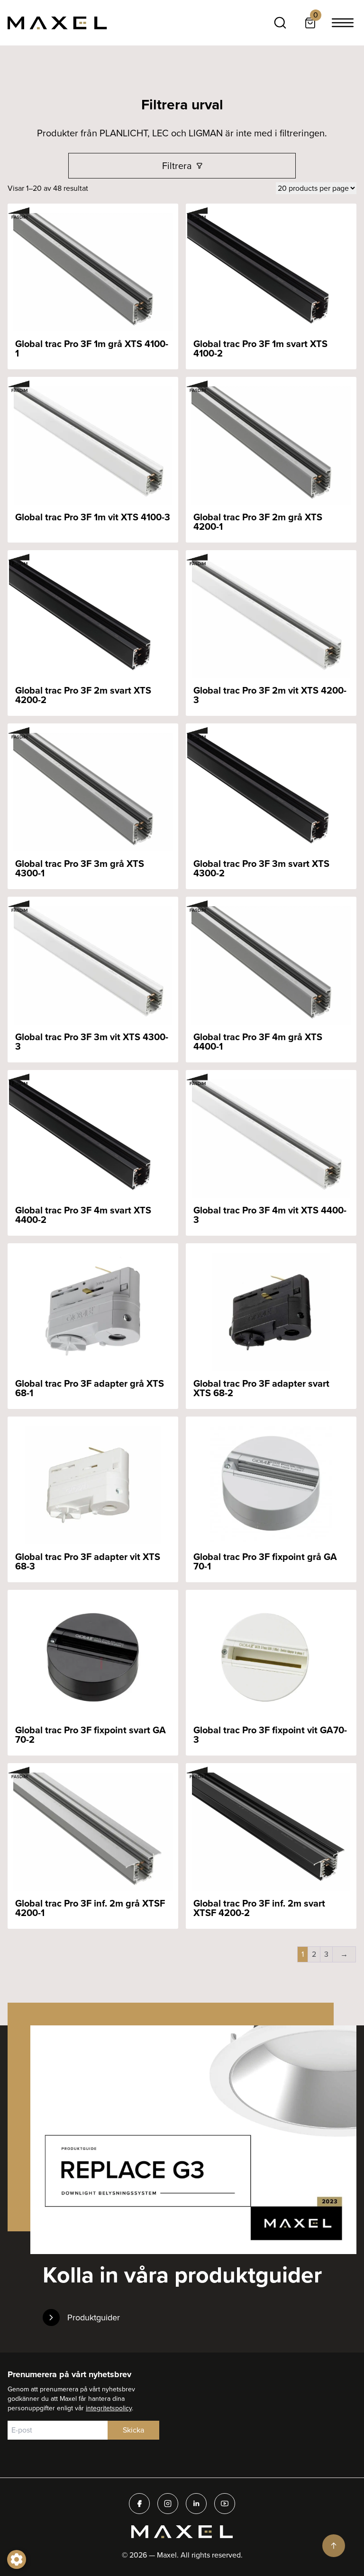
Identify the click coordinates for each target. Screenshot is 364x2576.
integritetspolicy (109, 2408)
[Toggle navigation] (343, 23)
